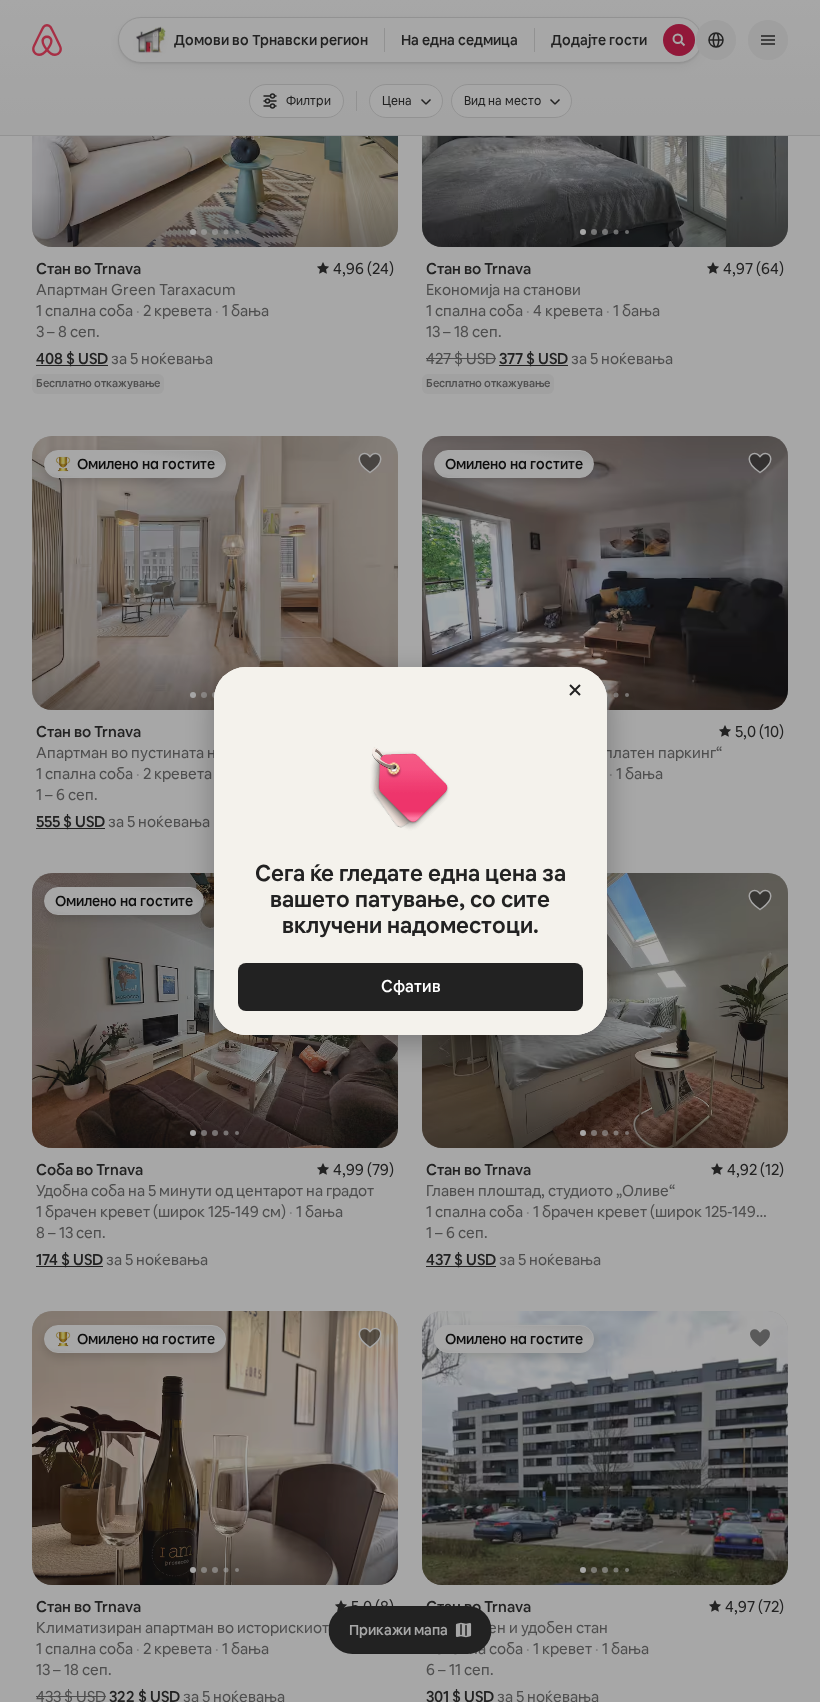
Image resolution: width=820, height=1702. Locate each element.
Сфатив (410, 986)
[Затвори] (575, 690)
